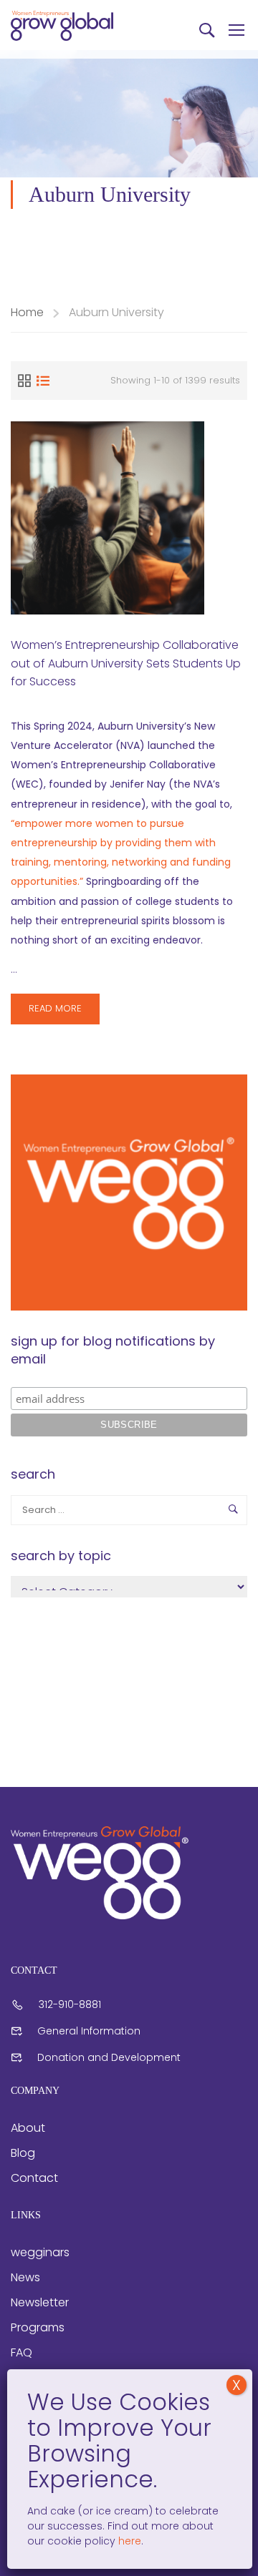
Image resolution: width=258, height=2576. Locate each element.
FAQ (21, 2352)
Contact (34, 2178)
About (28, 2128)
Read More (64, 1013)
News (25, 2277)
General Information (89, 2031)
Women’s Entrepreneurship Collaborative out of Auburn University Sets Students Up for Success (126, 663)
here (128, 2541)
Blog (23, 2153)
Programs (38, 2327)
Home (27, 312)
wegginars (40, 2252)
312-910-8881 (70, 2004)
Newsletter (40, 2302)
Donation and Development (109, 2057)
